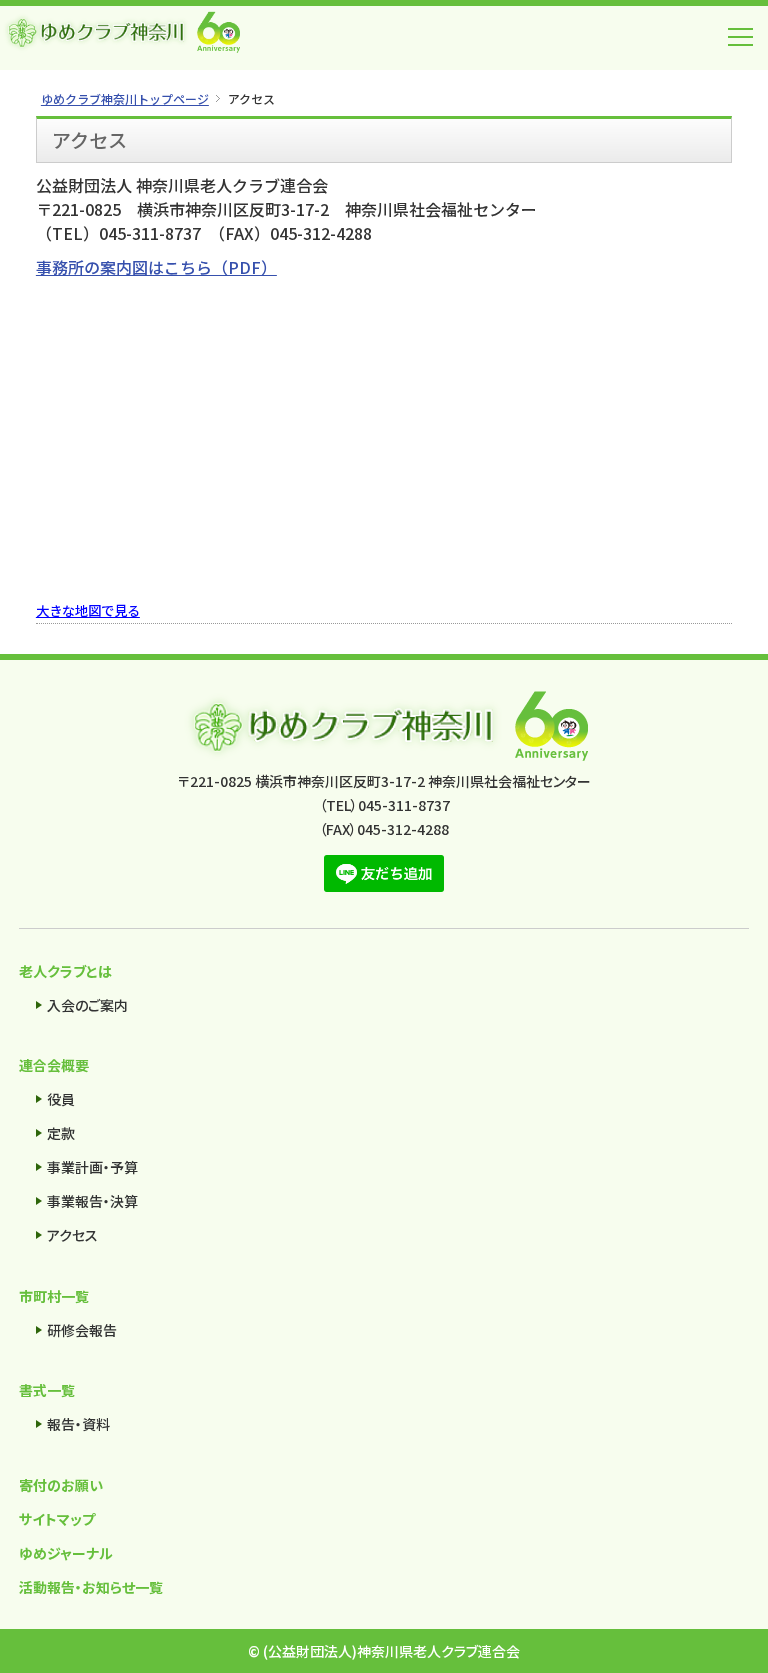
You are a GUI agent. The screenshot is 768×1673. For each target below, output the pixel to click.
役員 (61, 1099)
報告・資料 (78, 1424)
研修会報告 (82, 1330)
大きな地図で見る (88, 610)
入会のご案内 (87, 1005)
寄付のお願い (61, 1485)
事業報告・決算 (92, 1201)
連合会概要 (54, 1065)
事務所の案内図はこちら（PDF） (156, 267)
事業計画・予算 (92, 1167)
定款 (61, 1133)
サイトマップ (57, 1519)
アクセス (72, 1235)
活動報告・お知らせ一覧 (91, 1587)
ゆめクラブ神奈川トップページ (125, 98)
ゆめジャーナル (66, 1553)
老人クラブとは (65, 971)
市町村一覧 (54, 1296)
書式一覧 (47, 1390)
